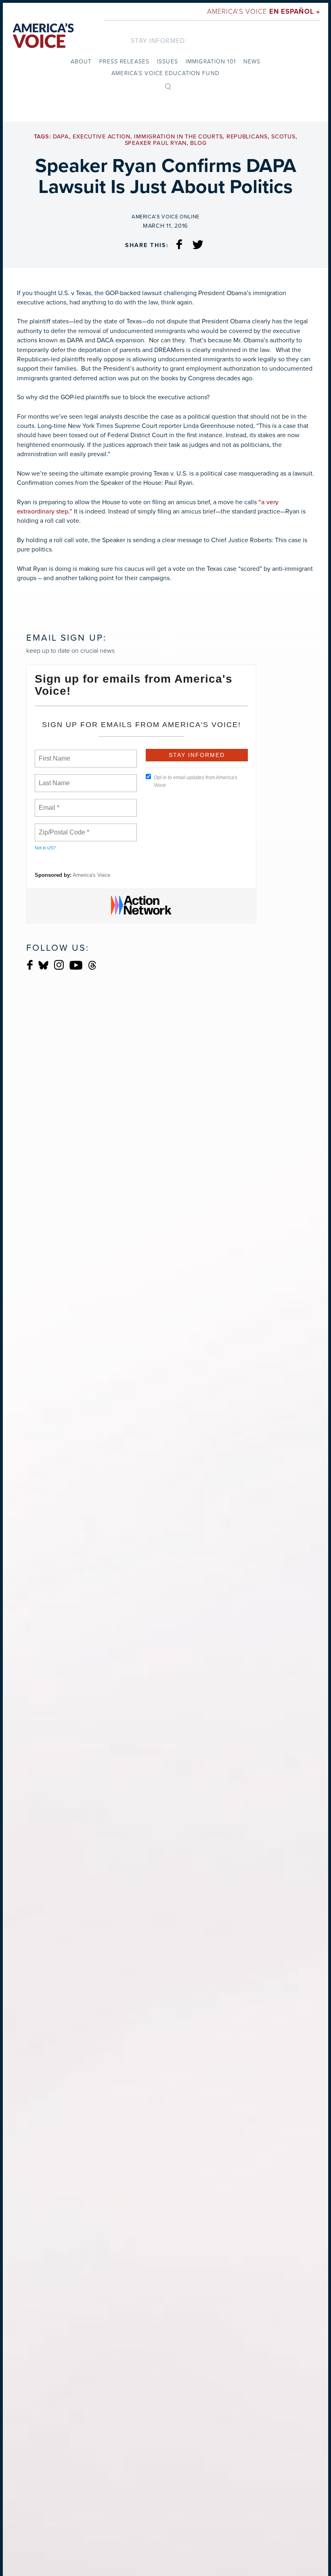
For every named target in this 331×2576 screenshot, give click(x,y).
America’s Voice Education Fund (165, 73)
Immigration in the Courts (178, 137)
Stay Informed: (159, 40)
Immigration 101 (211, 61)
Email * (48, 803)
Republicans (247, 137)
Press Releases (124, 61)
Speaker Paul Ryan (156, 143)
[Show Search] (168, 86)
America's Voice (264, 11)
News (252, 61)
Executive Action (102, 137)
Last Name (53, 778)
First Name (54, 754)
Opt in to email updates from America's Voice (196, 781)
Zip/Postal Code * (62, 828)
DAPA (61, 137)
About (81, 61)
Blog (198, 143)
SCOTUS (283, 137)
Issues (168, 61)
